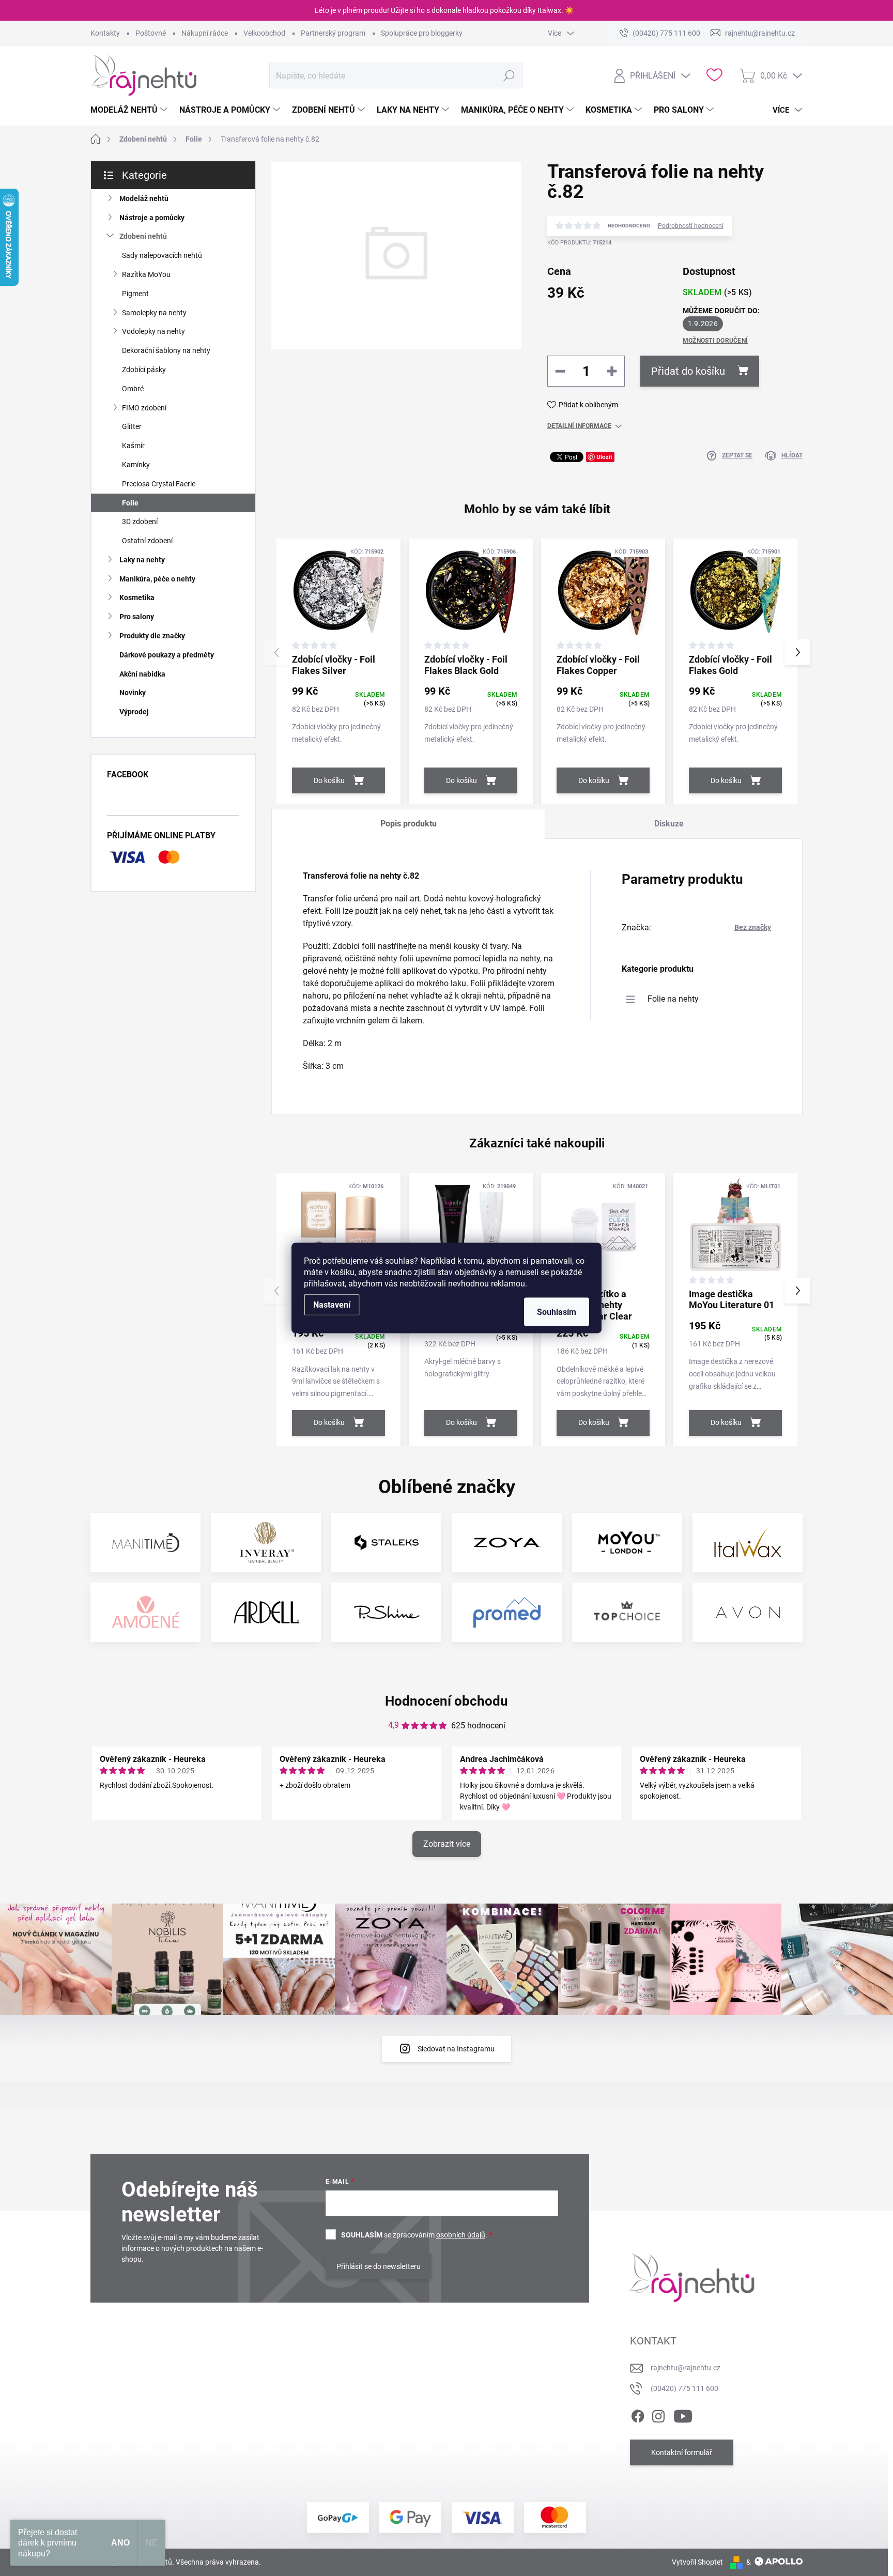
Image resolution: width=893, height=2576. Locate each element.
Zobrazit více (447, 1844)
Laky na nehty (142, 560)
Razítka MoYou (146, 274)
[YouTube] (683, 2415)
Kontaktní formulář (682, 2452)
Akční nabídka (142, 674)
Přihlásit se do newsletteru (379, 2266)
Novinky (133, 693)
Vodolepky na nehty (153, 331)
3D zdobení (140, 522)
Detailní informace (579, 426)
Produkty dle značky (152, 636)
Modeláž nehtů (144, 198)
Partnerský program (333, 33)
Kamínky (136, 465)
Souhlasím (557, 1312)
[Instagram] (658, 2415)
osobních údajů (461, 2235)
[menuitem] (130, 110)
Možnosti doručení (715, 341)
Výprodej (134, 712)
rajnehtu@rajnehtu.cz (686, 2368)
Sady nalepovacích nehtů (162, 255)
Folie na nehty (673, 999)
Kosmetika (137, 597)
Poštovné (151, 33)
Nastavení (332, 1305)
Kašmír (133, 446)
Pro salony (137, 617)
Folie (130, 503)
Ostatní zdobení (147, 541)
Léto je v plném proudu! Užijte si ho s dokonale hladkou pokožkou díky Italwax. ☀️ (444, 10)
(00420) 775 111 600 (684, 2388)
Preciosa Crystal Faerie (159, 484)
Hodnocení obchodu (446, 1701)
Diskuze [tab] (669, 824)
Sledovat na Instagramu (456, 2049)
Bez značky (753, 927)
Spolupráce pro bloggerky (422, 33)
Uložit (604, 457)
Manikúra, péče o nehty (157, 579)
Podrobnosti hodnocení (691, 226)
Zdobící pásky (144, 370)
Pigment (135, 294)
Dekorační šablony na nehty (166, 350)
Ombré (133, 389)
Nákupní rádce (205, 33)
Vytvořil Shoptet (697, 2562)
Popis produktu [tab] (409, 824)
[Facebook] (638, 2415)
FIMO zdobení (144, 408)
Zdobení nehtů (143, 236)
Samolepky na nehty (154, 313)
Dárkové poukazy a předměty (167, 655)
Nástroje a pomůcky (152, 218)
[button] (797, 652)
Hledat (509, 75)
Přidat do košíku (688, 371)
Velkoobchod (264, 33)
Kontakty (105, 33)
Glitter (132, 426)
